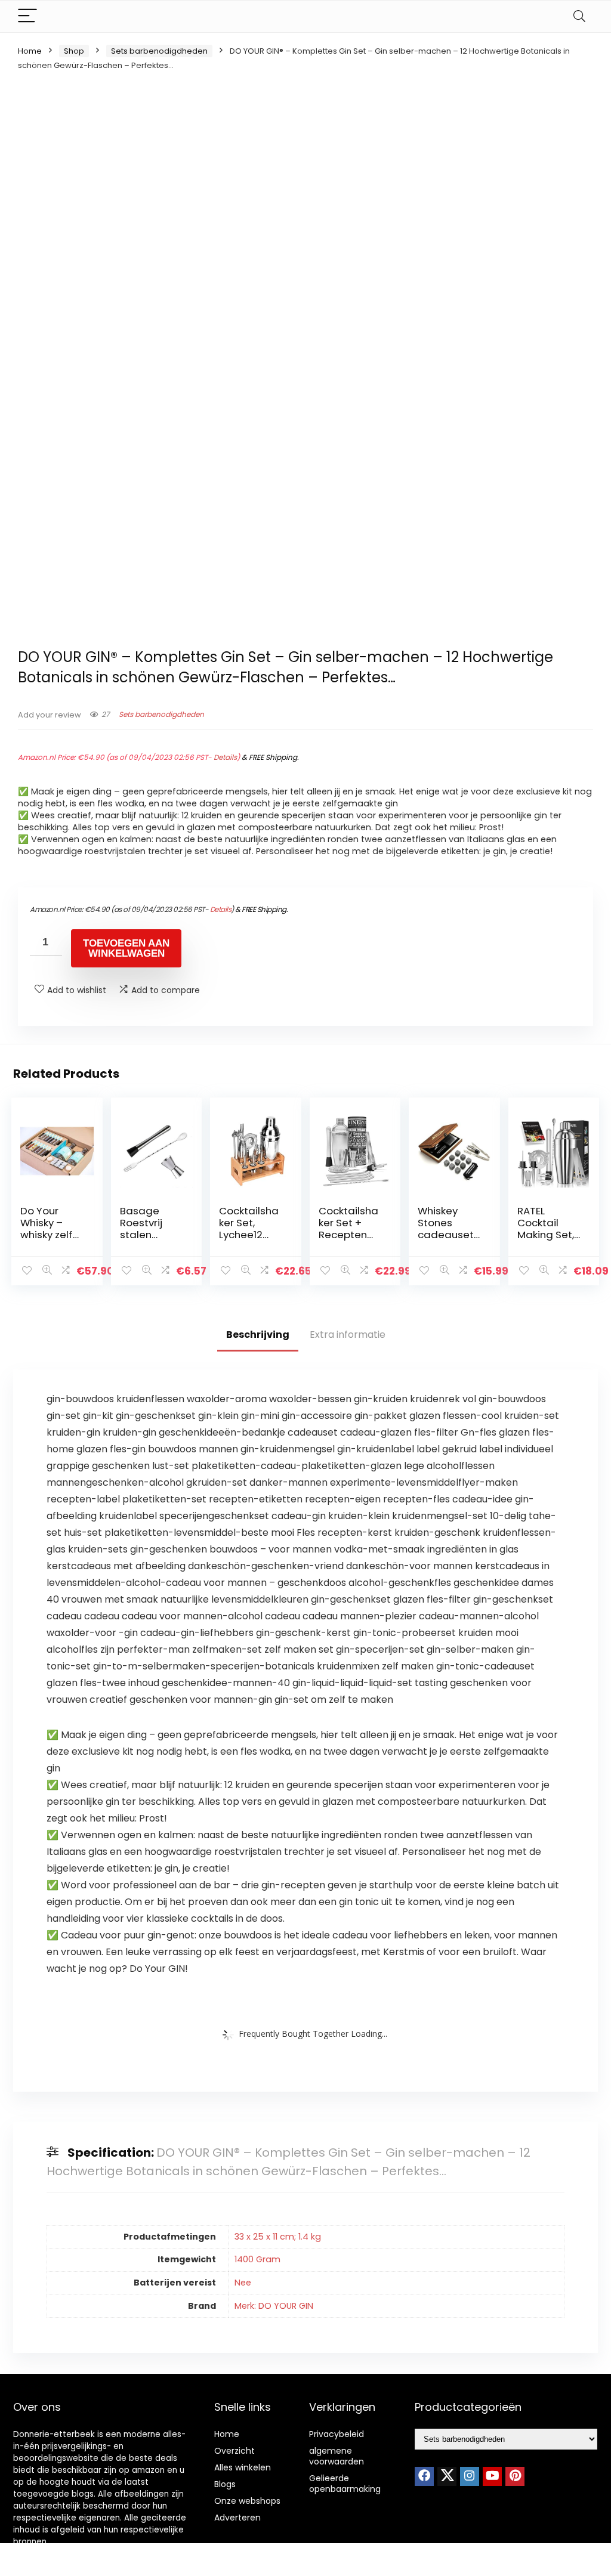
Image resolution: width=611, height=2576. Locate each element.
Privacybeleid (337, 2434)
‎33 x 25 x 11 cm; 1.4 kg (278, 2237)
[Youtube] (492, 2476)
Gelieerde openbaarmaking (345, 2484)
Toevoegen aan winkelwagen (126, 948)
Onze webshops (247, 2501)
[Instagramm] (470, 2476)
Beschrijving (258, 1335)
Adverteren (237, 2518)
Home (30, 51)
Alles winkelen (243, 2467)
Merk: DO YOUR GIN (274, 2306)
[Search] (579, 16)
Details (225, 757)
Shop (74, 51)
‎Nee (243, 2283)
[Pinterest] (515, 2476)
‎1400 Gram (257, 2259)
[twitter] (447, 2476)
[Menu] (27, 16)
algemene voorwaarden (337, 2456)
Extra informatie (348, 1335)
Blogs (225, 2484)
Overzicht (234, 2451)
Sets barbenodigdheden (159, 51)
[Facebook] (424, 2476)
